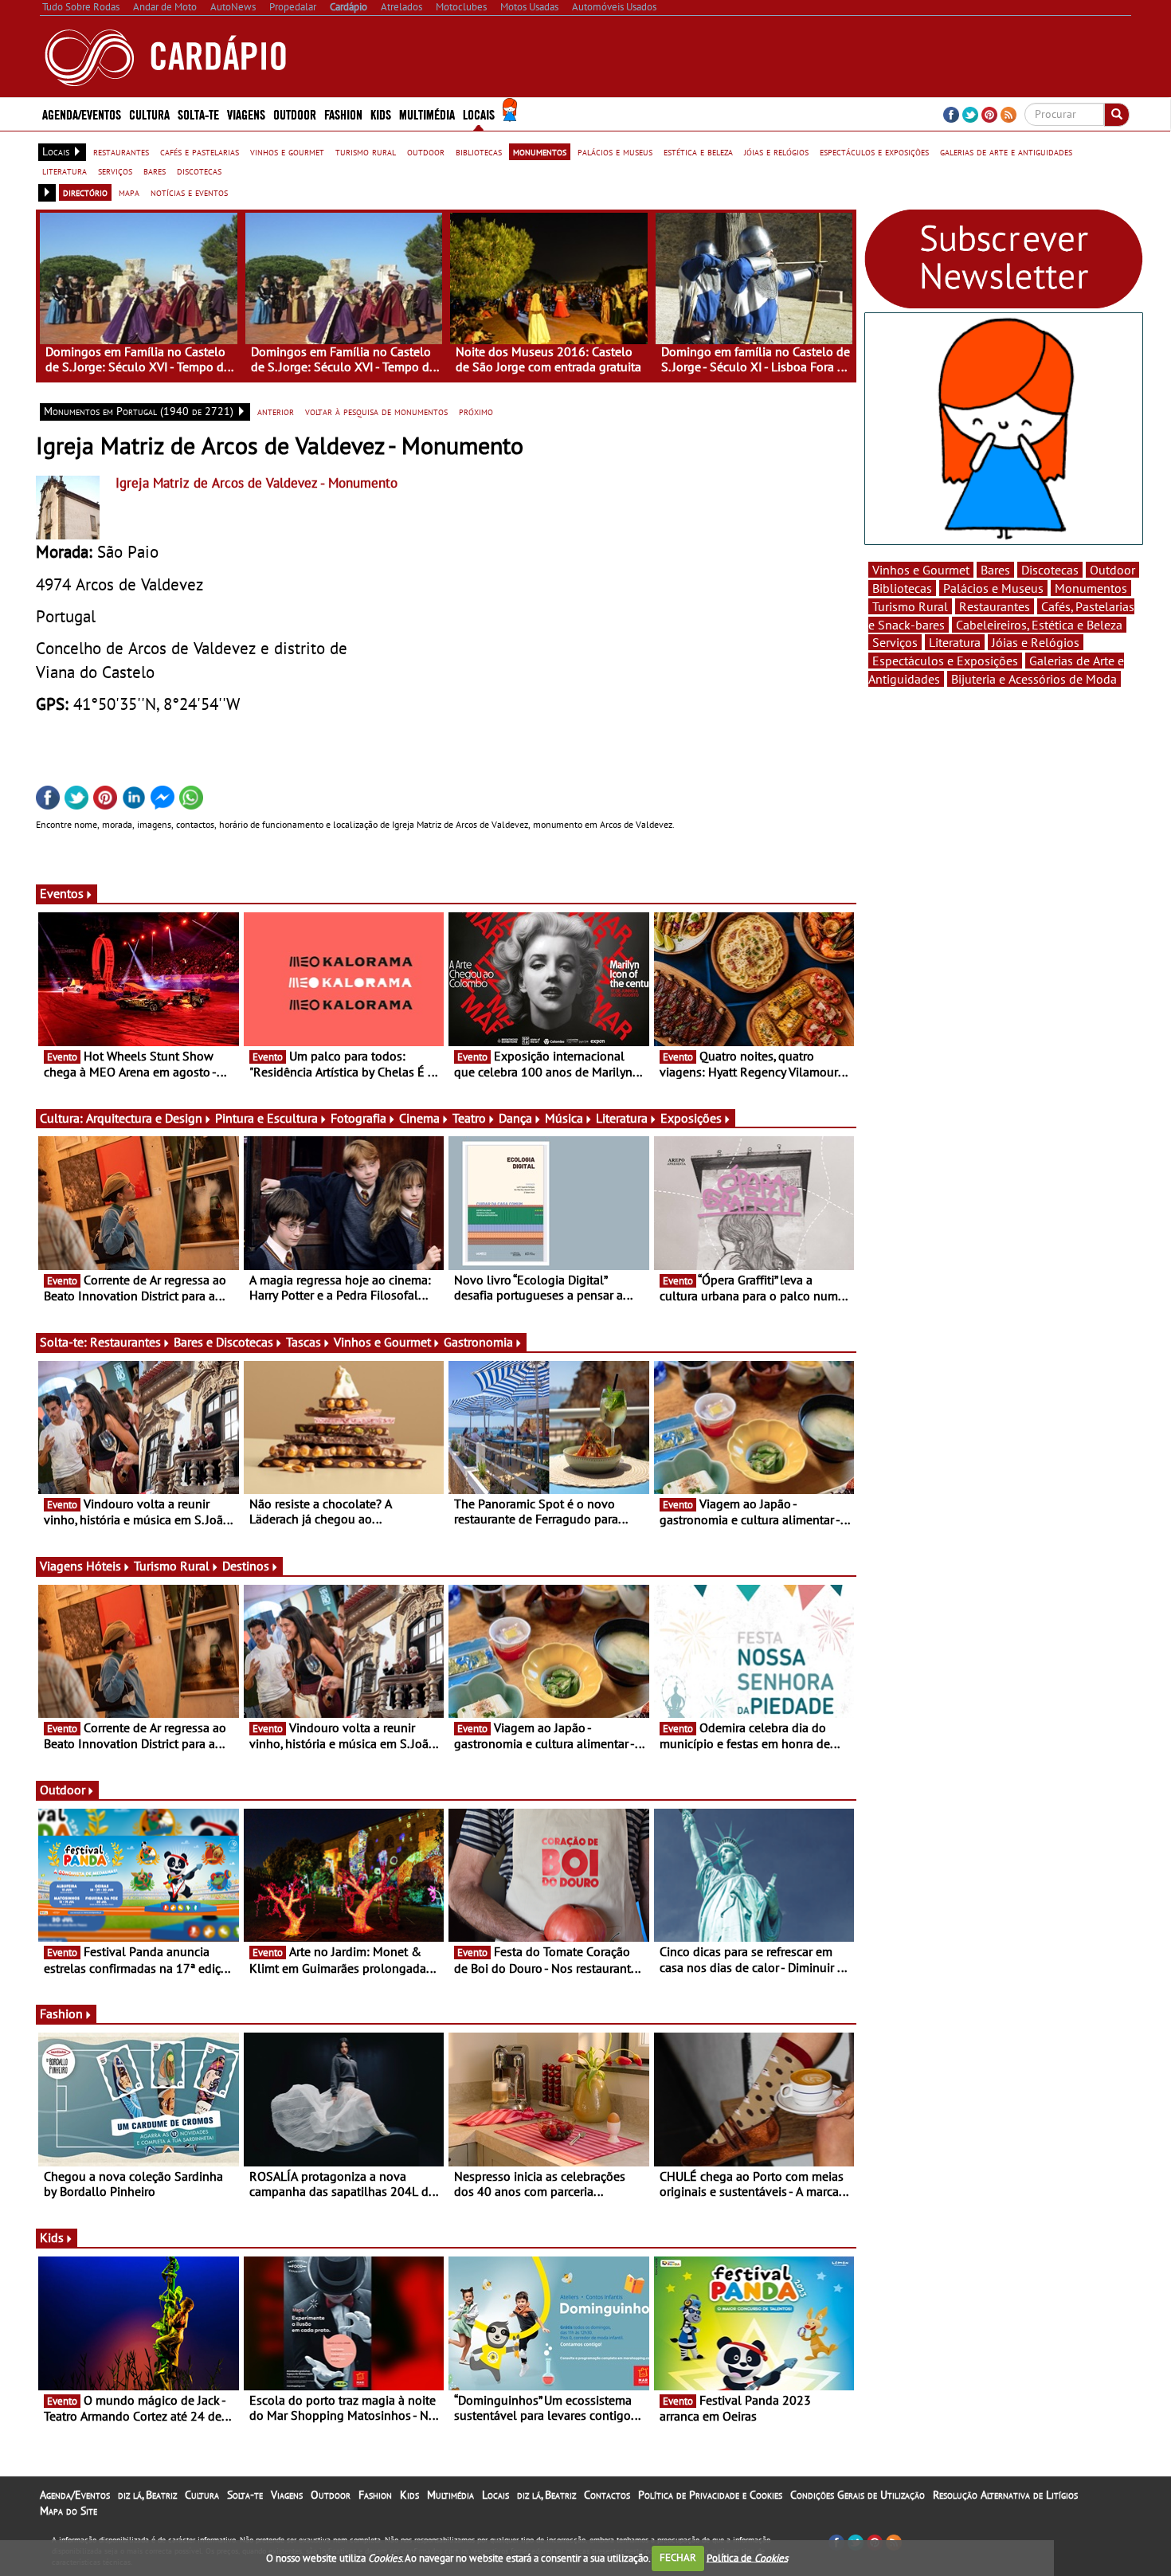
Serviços (895, 642)
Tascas (304, 1342)
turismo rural (366, 151)
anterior (276, 411)
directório (85, 192)
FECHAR (678, 2557)
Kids (381, 114)
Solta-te (245, 2495)
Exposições (691, 1118)
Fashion (343, 114)
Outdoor (295, 114)
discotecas (199, 171)
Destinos (246, 1566)
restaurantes (121, 151)
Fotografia (358, 1118)
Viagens (287, 2495)
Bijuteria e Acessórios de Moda (1034, 679)
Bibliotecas (902, 588)
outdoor (426, 151)
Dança (515, 1118)
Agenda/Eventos (82, 114)
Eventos (62, 893)
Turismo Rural (172, 1566)
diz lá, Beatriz (147, 2495)
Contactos (607, 2495)
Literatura (622, 1118)
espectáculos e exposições (874, 151)
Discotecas (1050, 570)
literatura (65, 171)
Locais (495, 2495)
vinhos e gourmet (287, 151)
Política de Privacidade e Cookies (710, 2495)
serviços (115, 171)
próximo (476, 411)
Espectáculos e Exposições (945, 661)
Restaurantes (125, 1342)
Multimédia (450, 2495)
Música (564, 1118)
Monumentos (1091, 588)
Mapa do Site (69, 2511)
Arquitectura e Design (144, 1118)
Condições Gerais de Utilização (858, 2495)
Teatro (469, 1118)
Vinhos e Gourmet (382, 1342)
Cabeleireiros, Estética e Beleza (1039, 625)
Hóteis (104, 1566)
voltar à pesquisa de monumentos (376, 411)
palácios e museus (615, 151)
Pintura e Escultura (266, 1118)
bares (155, 171)
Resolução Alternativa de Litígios (1005, 2495)
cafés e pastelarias (200, 151)
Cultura (202, 2495)
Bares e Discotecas (223, 1342)
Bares (995, 570)
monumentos (540, 151)
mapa (129, 192)
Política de (747, 2557)
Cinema (419, 1118)
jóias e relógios (776, 151)
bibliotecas (479, 151)
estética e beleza (698, 151)
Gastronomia (478, 1342)
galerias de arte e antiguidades (1006, 151)
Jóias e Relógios (1036, 642)
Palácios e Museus (993, 588)
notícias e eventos (189, 192)
